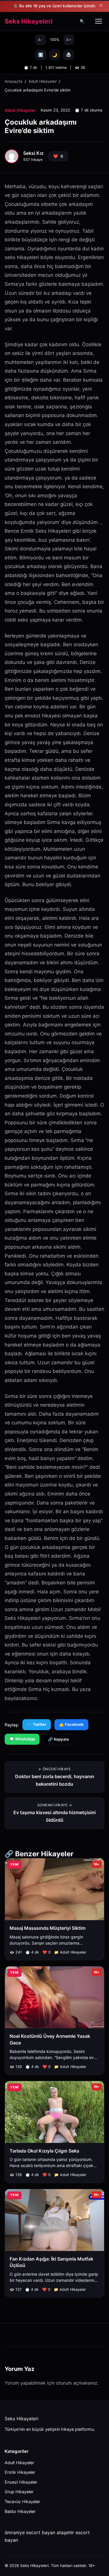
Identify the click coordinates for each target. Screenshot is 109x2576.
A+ (69, 40)
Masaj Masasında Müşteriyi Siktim (48, 1928)
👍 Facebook (71, 1724)
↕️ (41, 55)
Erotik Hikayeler (20, 2472)
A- (40, 40)
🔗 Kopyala (58, 1739)
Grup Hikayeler (19, 2492)
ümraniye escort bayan (30, 2532)
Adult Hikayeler (43, 81)
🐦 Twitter (37, 1724)
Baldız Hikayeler (20, 2511)
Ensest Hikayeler (21, 2482)
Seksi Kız (33, 153)
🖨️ (69, 55)
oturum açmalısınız (77, 2383)
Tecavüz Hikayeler (22, 2501)
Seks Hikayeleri (29, 21)
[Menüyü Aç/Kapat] (99, 21)
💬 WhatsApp (22, 1739)
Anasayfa (14, 81)
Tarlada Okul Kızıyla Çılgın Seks (44, 2151)
